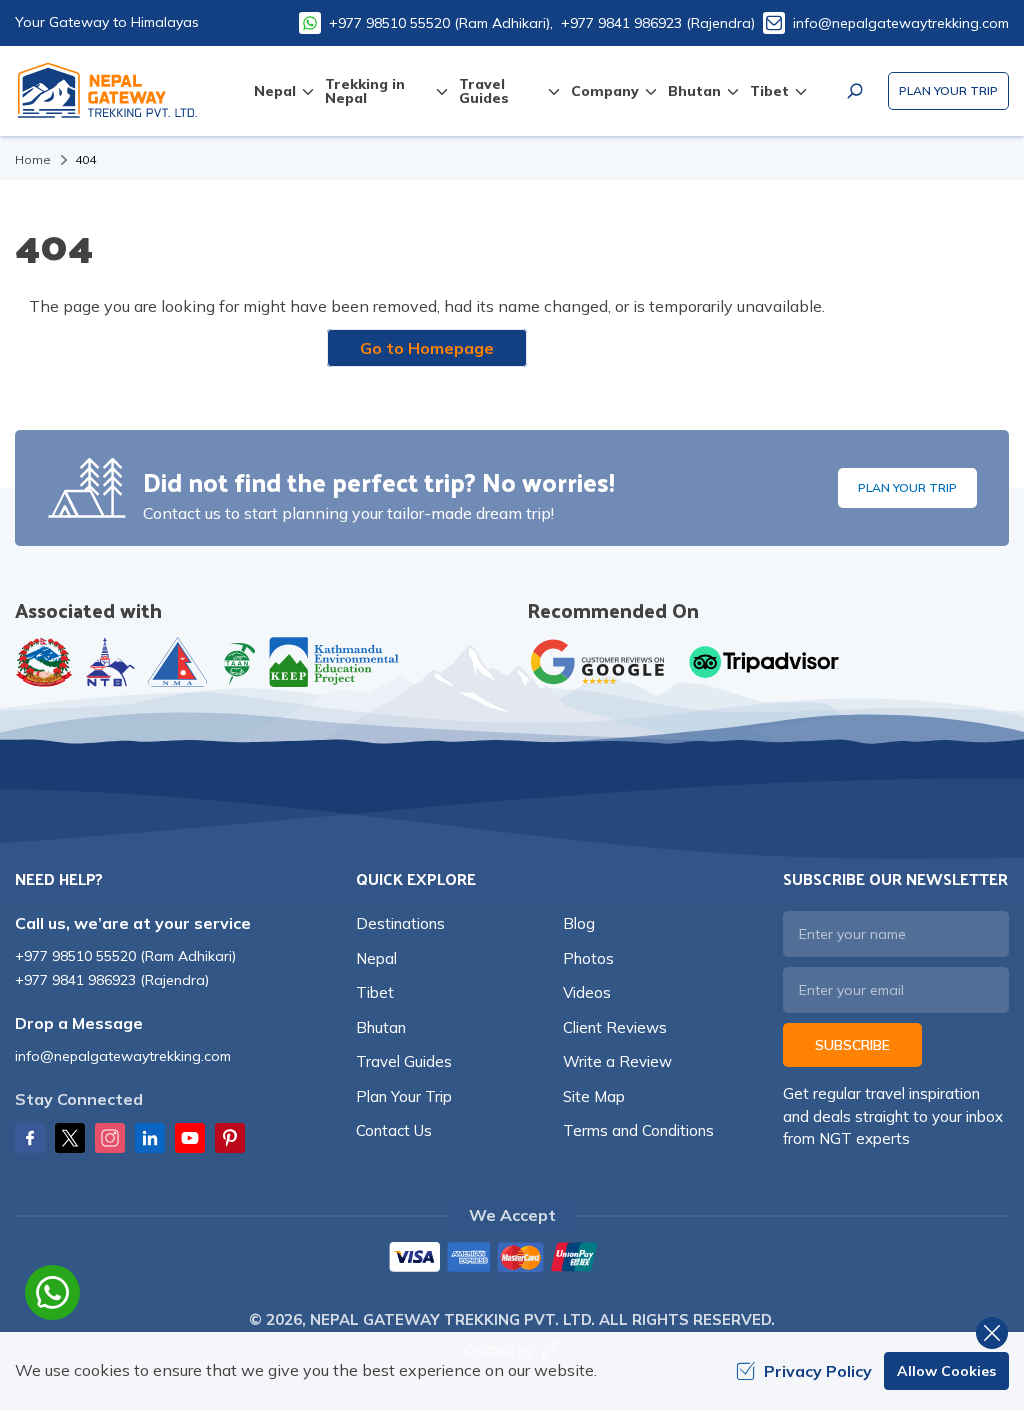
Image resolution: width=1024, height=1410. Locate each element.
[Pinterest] (230, 1138)
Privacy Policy (818, 1371)
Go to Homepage (427, 348)
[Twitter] (70, 1138)
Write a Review (617, 1061)
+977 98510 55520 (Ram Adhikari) (125, 956)
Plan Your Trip (948, 90)
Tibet (375, 992)
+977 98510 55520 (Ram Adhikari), (441, 23)
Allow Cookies (946, 1371)
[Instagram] (110, 1138)
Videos (587, 992)
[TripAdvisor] (764, 662)
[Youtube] (190, 1138)
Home (33, 159)
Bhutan (381, 1027)
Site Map (594, 1096)
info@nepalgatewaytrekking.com (901, 23)
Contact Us (394, 1130)
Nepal (376, 958)
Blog (579, 923)
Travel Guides (404, 1061)
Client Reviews (615, 1027)
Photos (588, 958)
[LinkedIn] (150, 1138)
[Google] (602, 662)
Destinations (400, 923)
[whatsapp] (52, 1292)
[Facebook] (30, 1138)
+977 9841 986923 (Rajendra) (658, 23)
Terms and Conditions (638, 1130)
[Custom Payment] (512, 1259)
